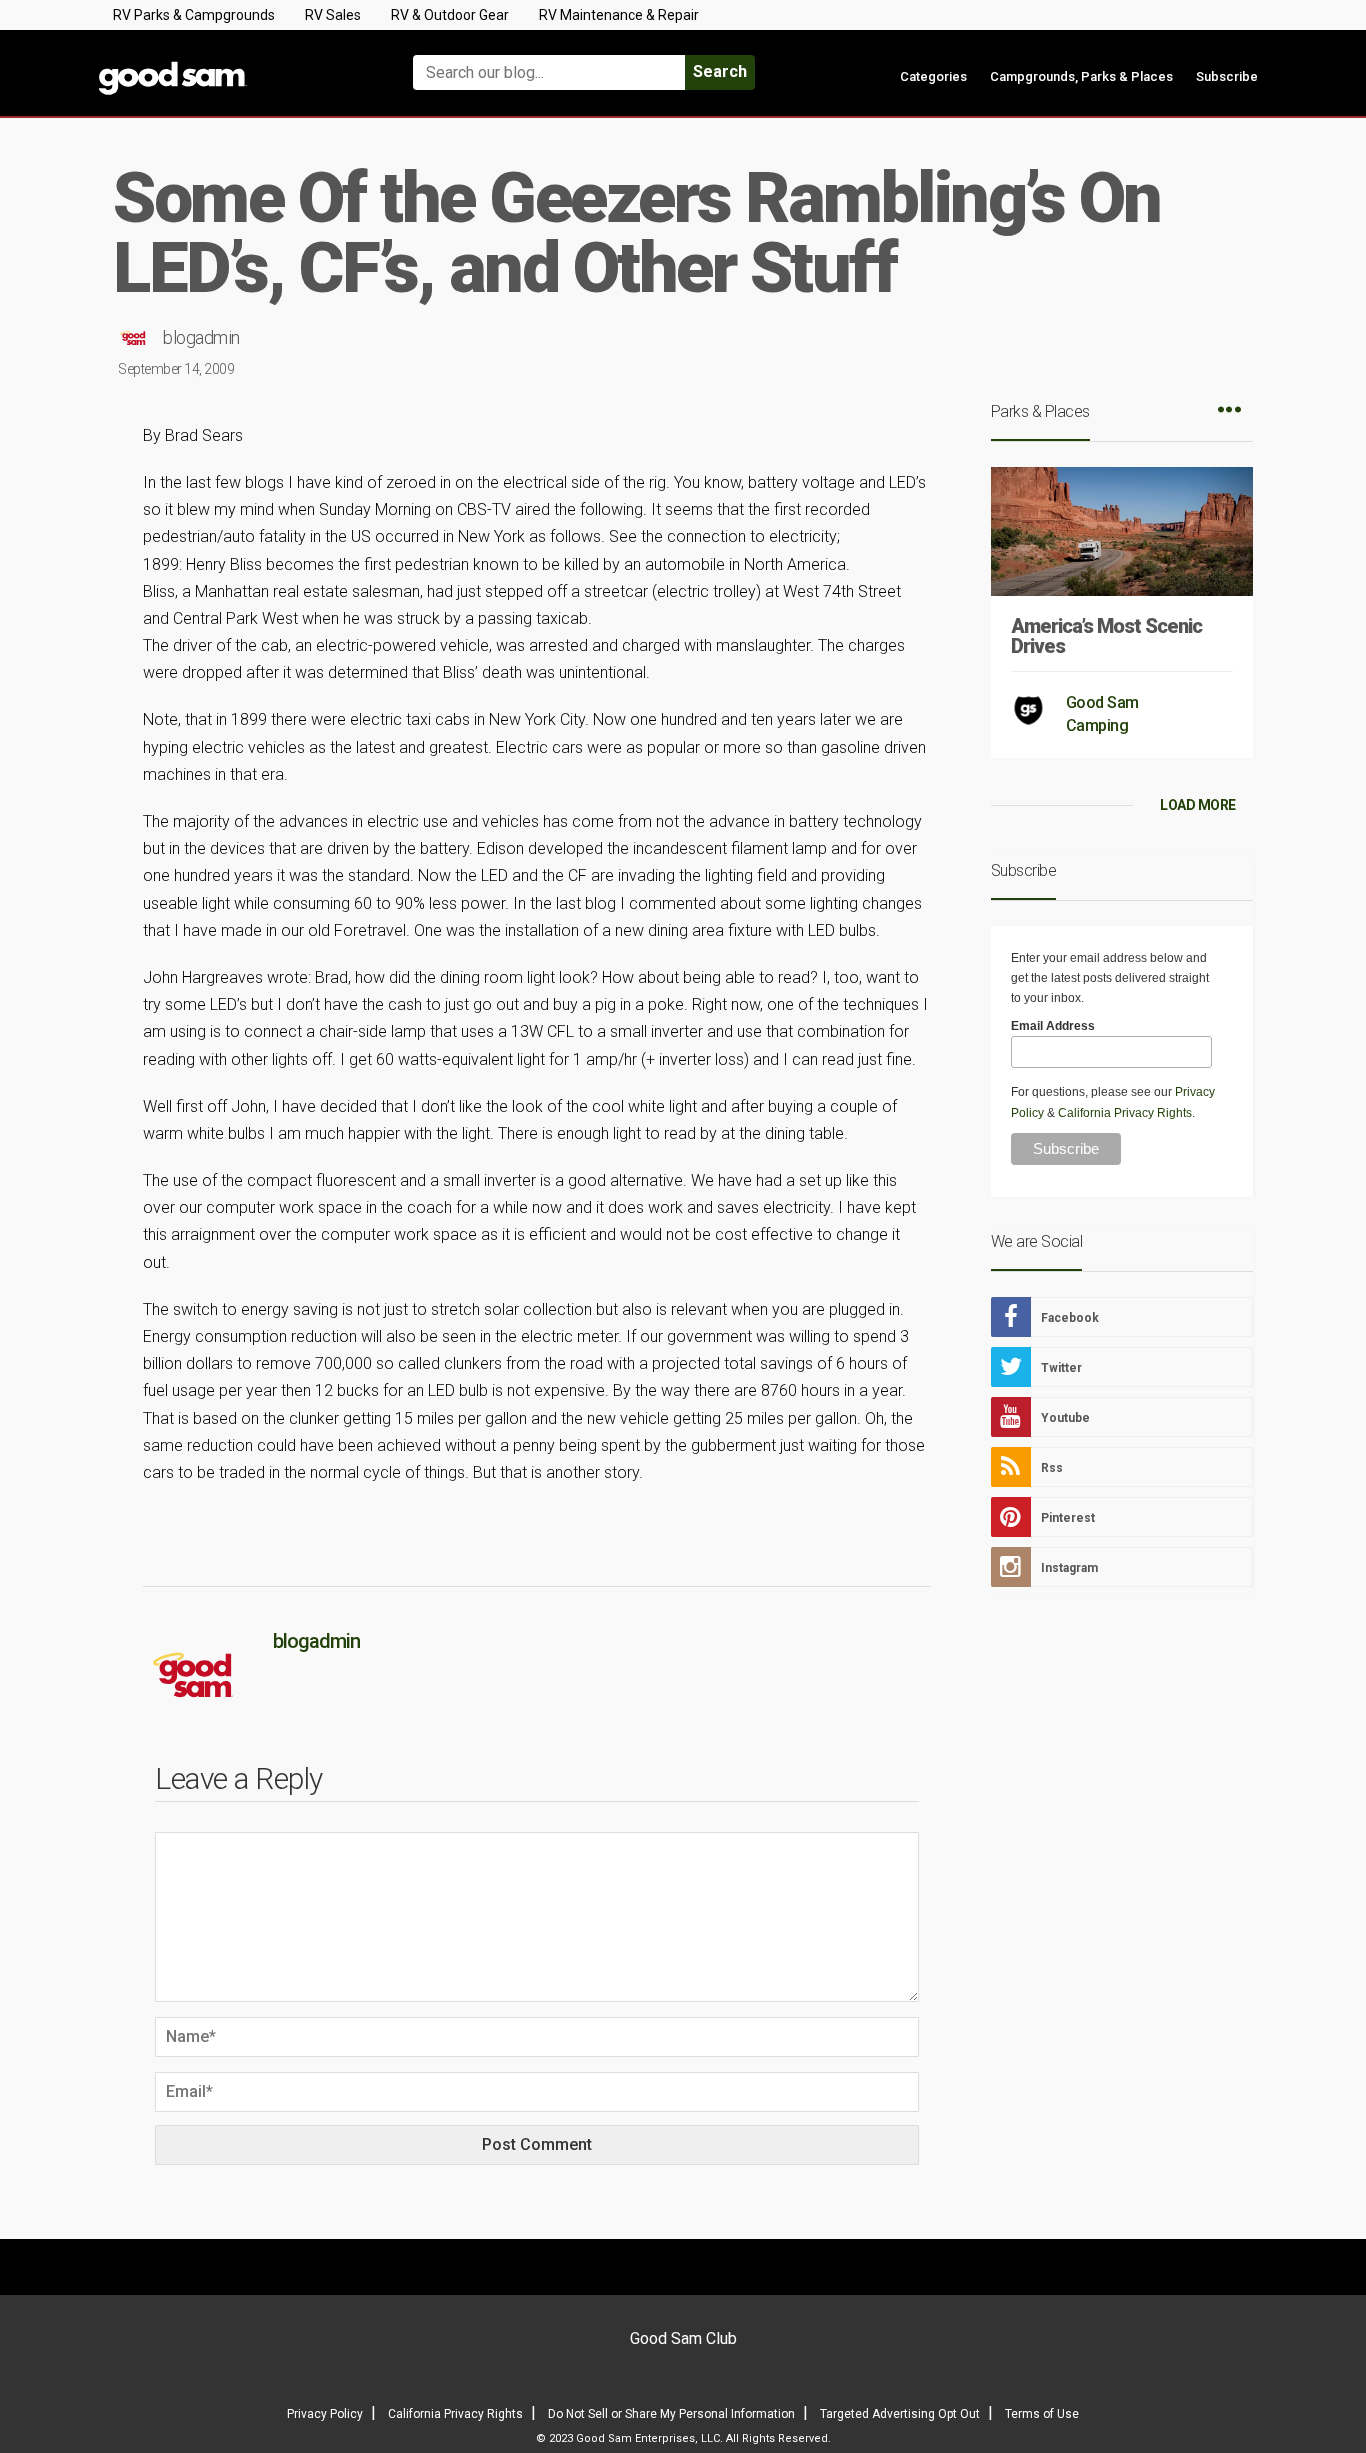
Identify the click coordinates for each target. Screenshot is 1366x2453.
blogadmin (201, 337)
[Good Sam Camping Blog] (233, 63)
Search (720, 71)
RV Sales (333, 15)
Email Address (1053, 1026)
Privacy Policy (325, 2414)
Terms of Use (1042, 2414)
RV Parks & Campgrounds (194, 15)
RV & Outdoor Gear (450, 15)
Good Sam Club (683, 2338)
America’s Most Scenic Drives (1106, 636)
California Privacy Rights (1125, 1113)
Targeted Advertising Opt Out (900, 2414)
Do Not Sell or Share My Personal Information (671, 2414)
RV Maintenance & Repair (619, 15)
